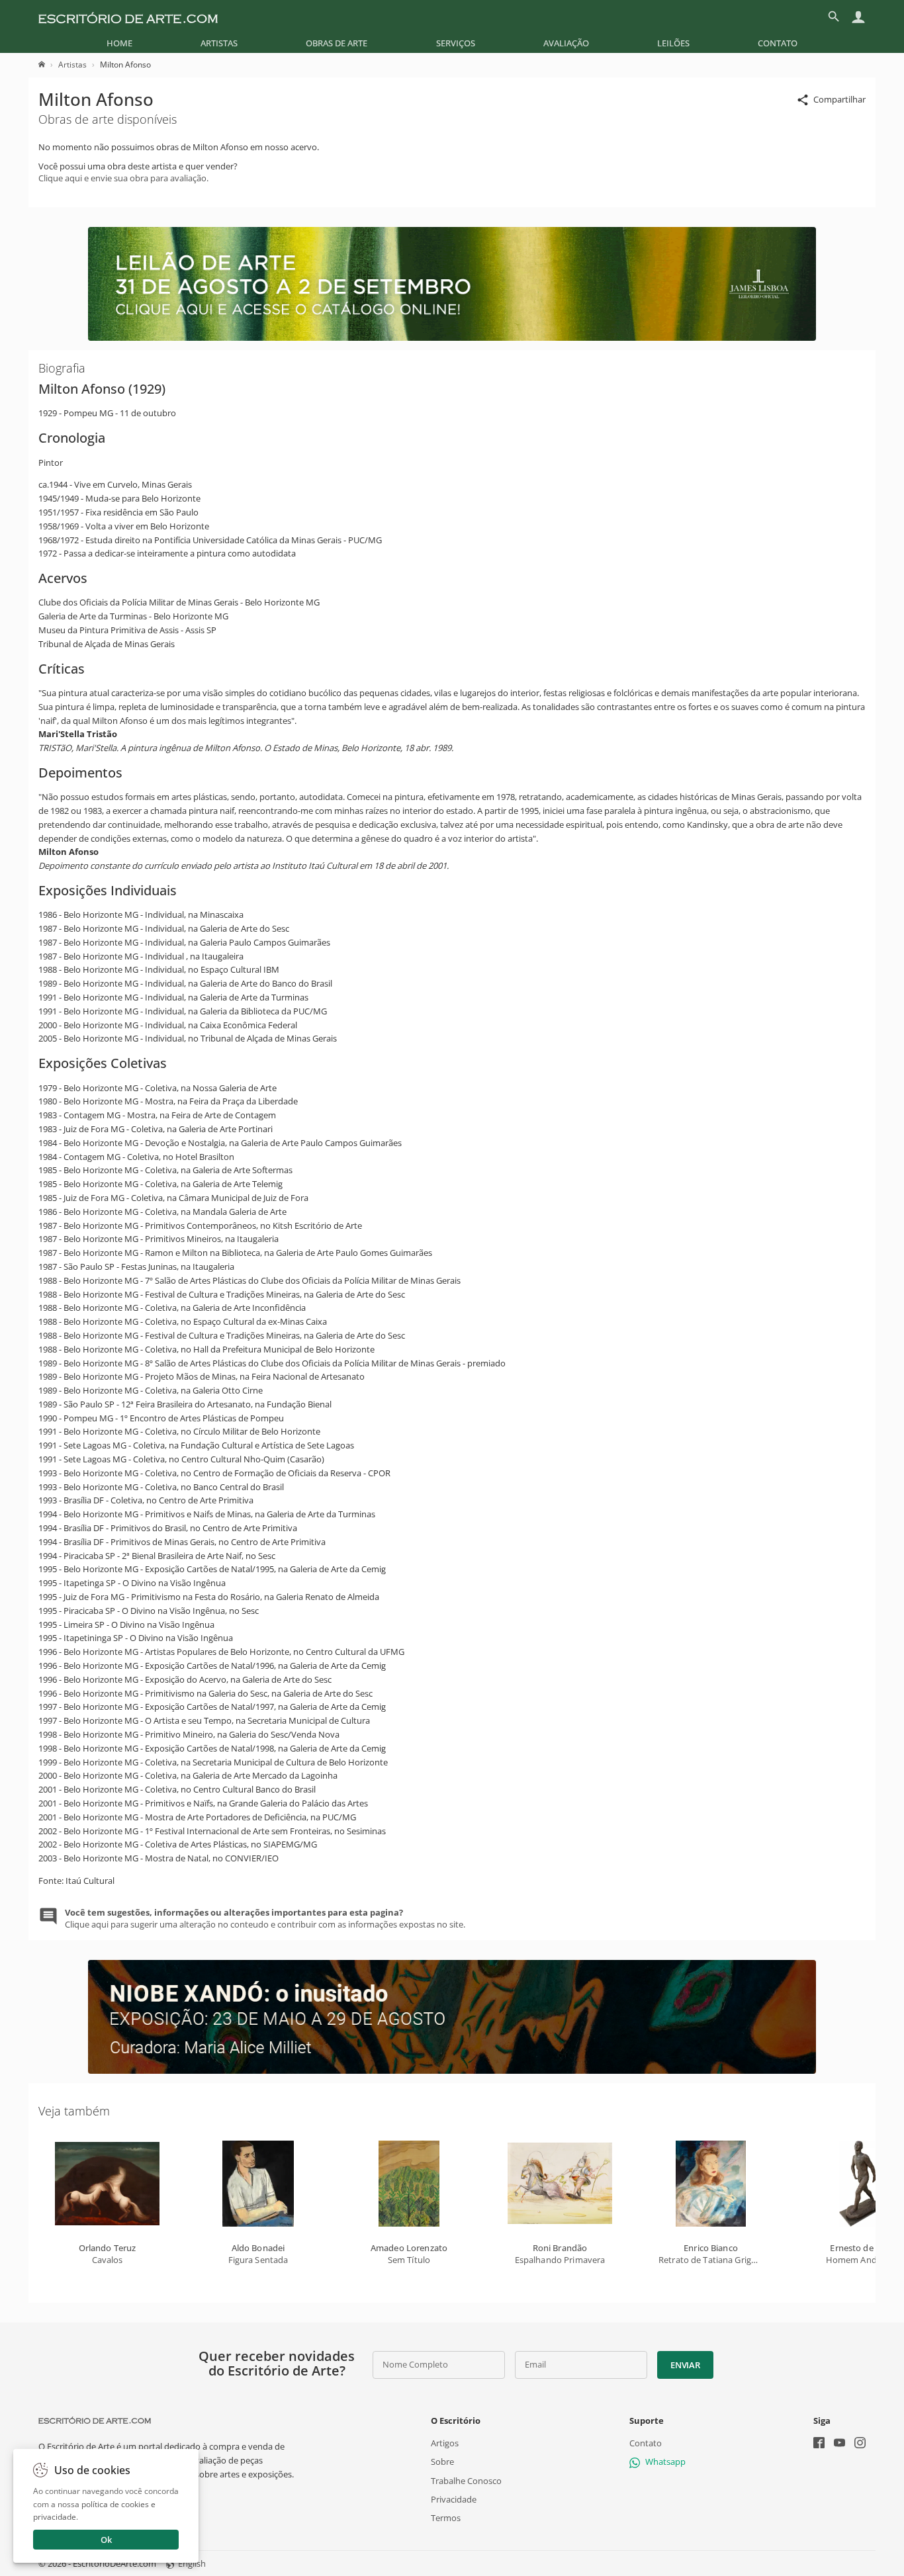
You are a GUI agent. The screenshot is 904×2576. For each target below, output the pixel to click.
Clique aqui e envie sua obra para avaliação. (123, 178)
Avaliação (566, 43)
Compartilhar (839, 99)
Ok (106, 2540)
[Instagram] (860, 2444)
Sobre (442, 2462)
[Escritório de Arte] (128, 17)
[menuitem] (119, 43)
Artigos (445, 2443)
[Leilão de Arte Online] (452, 337)
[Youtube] (839, 2444)
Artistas (219, 43)
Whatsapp (665, 2462)
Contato (778, 43)
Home (119, 43)
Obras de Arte (337, 43)
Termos (446, 2518)
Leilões (673, 43)
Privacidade (454, 2499)
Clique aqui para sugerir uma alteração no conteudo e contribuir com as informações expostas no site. (265, 1918)
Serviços (456, 43)
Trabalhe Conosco (466, 2480)
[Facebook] (819, 2444)
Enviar (685, 2365)
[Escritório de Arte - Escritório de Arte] (95, 2421)
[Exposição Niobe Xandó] (452, 2070)
